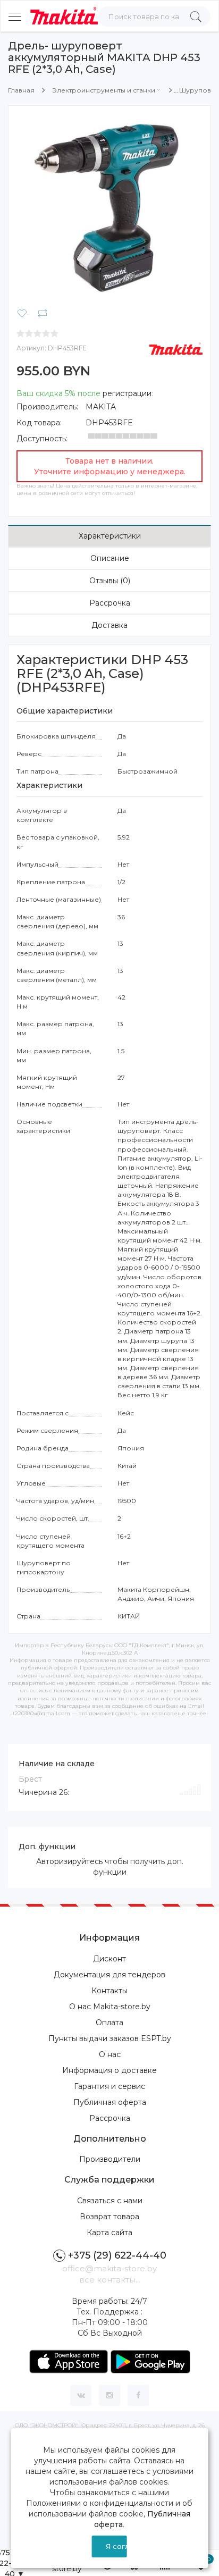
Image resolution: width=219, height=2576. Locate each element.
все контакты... (110, 2280)
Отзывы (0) (110, 581)
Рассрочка (110, 603)
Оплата (109, 2023)
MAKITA (101, 407)
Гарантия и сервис (109, 2086)
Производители (110, 2159)
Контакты (109, 1991)
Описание (110, 558)
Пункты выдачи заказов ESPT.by (110, 2038)
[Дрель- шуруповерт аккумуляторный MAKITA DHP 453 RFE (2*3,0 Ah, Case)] (109, 206)
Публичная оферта (110, 2102)
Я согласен (116, 2546)
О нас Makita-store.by (110, 2007)
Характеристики (110, 536)
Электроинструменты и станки (104, 90)
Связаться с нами (110, 2201)
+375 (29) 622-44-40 (117, 2255)
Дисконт (109, 1959)
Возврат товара (109, 2217)
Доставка (109, 625)
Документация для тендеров (109, 1975)
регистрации (127, 393)
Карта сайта (109, 2233)
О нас (110, 2054)
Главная (21, 90)
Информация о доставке (109, 2070)
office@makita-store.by (109, 2268)
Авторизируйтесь (69, 1861)
